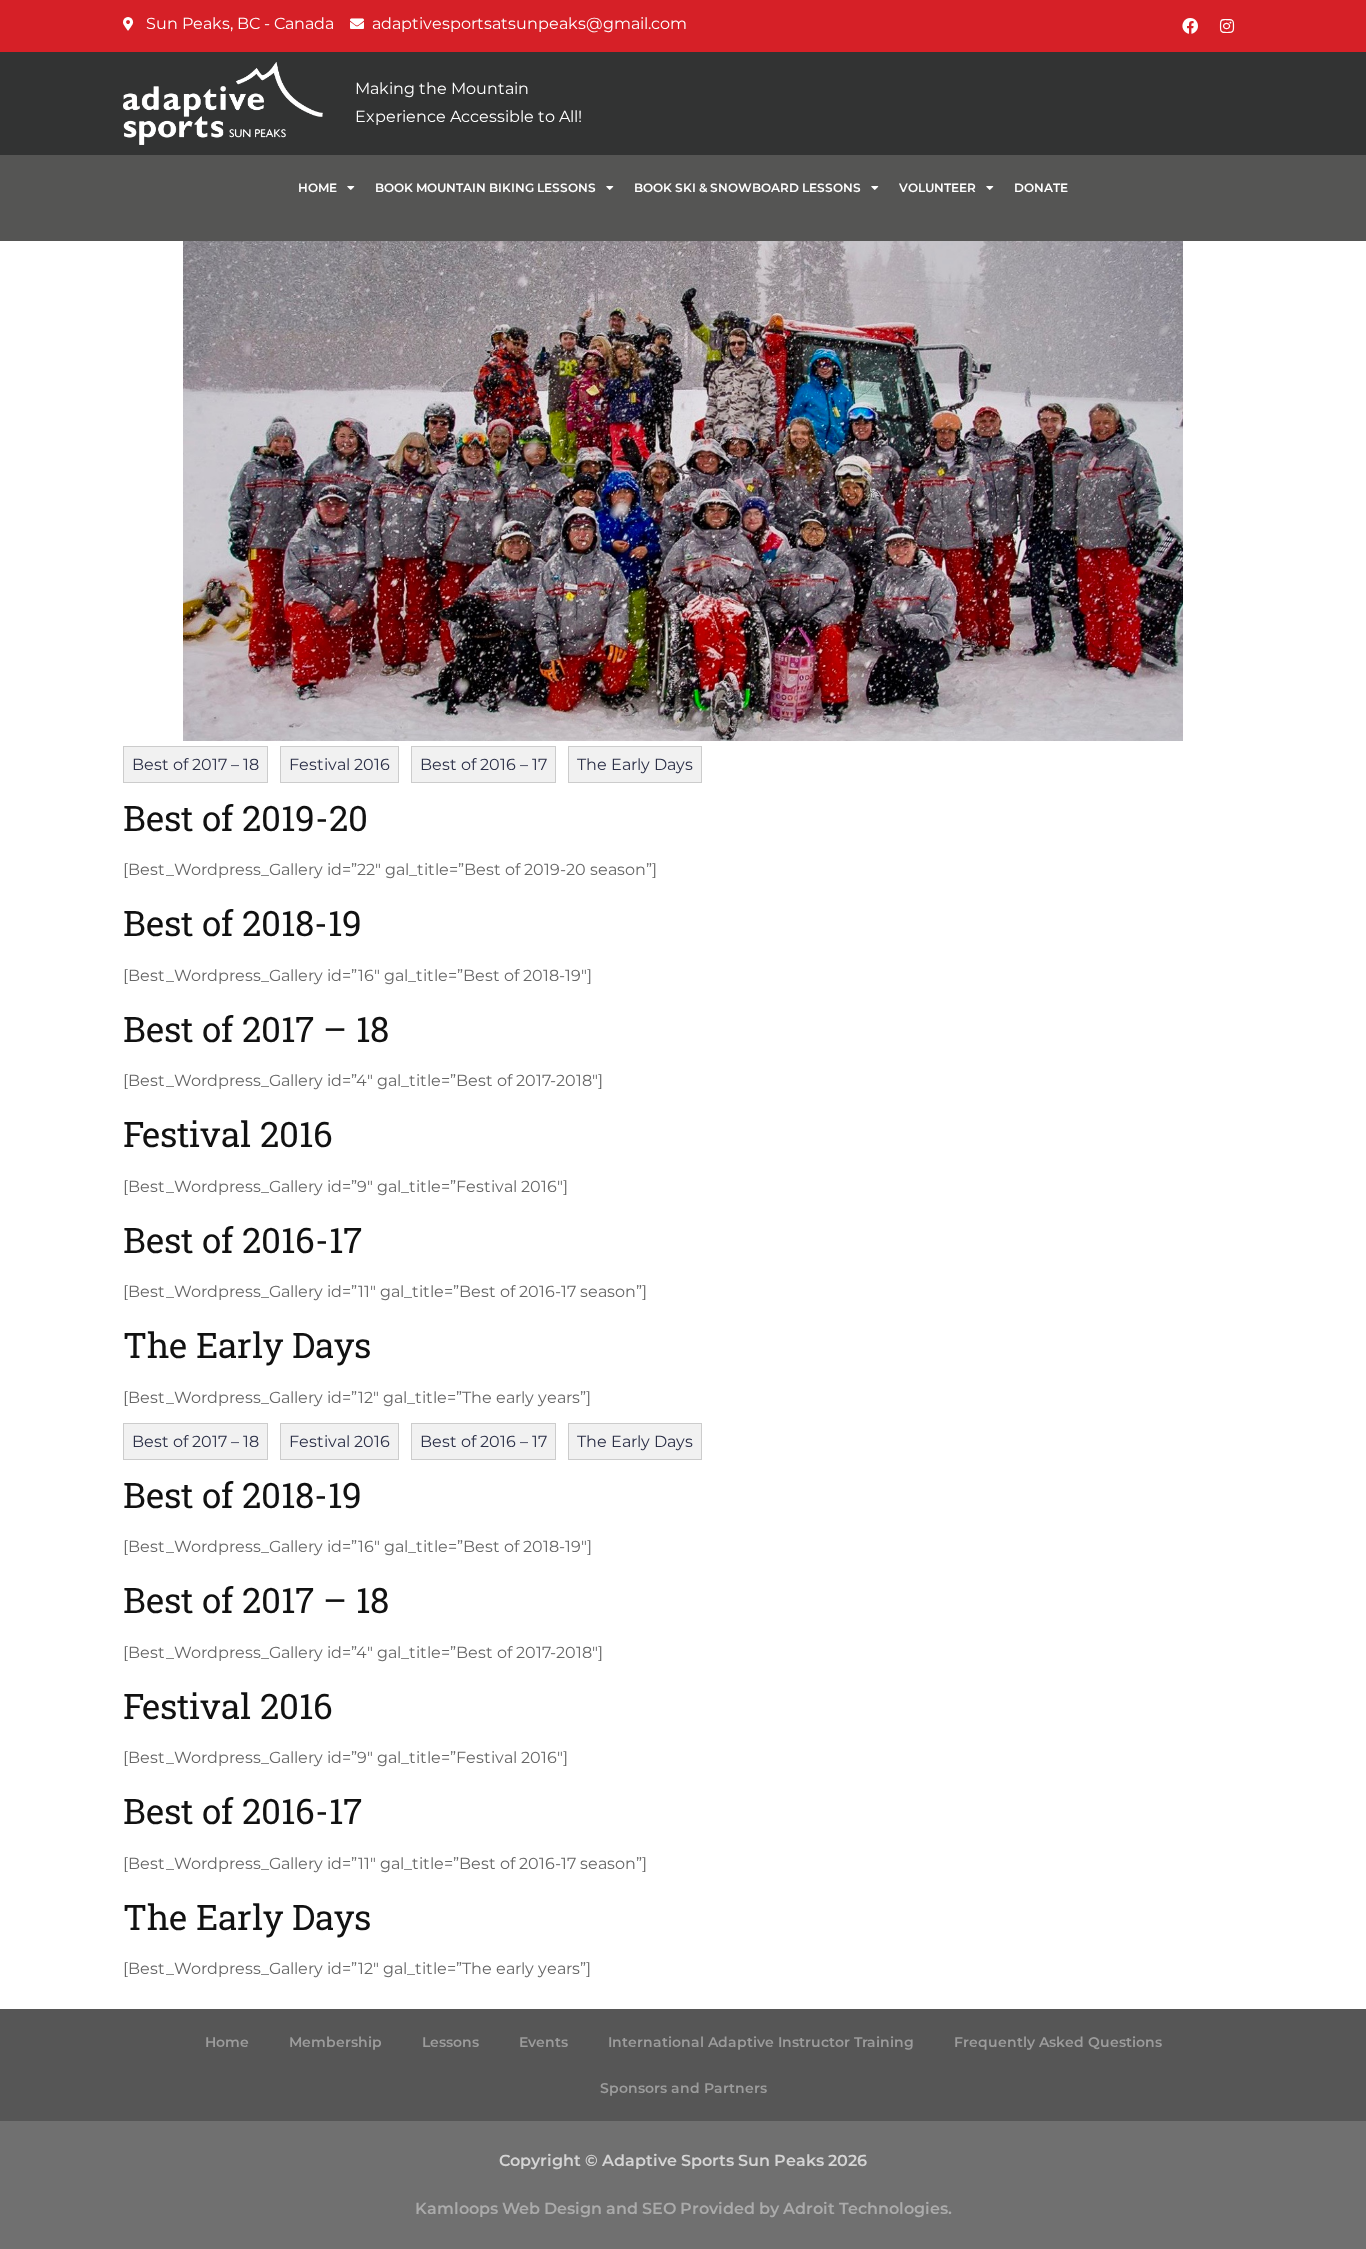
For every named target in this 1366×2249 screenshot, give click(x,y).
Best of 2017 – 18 (195, 764)
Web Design (552, 2208)
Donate (1041, 187)
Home (317, 187)
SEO (659, 2208)
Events (543, 2042)
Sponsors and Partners (683, 2088)
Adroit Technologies (865, 2208)
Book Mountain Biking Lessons (485, 187)
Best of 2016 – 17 (483, 764)
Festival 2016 (339, 764)
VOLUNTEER (937, 187)
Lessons (450, 2042)
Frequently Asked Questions (1058, 2042)
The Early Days (635, 764)
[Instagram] (1227, 26)
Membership (335, 2042)
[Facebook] (1190, 26)
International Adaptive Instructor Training (761, 2042)
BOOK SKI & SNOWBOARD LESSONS (747, 187)
